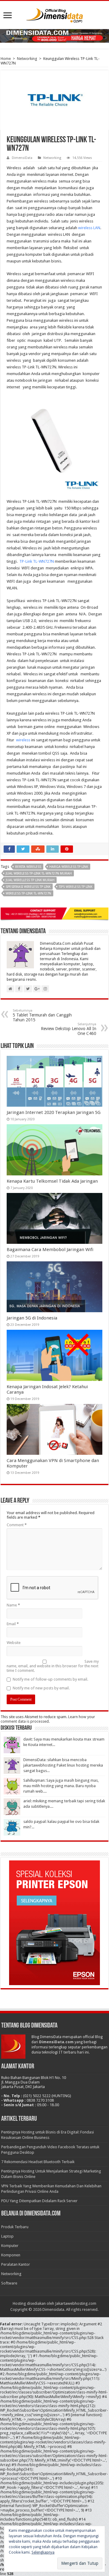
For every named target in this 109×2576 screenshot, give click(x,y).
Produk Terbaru (15, 2227)
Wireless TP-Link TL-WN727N (28, 893)
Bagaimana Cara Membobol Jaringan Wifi (50, 1250)
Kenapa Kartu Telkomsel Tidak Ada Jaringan (52, 1181)
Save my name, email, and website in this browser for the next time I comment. (53, 1666)
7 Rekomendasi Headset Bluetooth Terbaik (38, 2162)
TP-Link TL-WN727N (36, 561)
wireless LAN (89, 228)
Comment (17, 1525)
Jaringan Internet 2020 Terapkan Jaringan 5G (54, 1112)
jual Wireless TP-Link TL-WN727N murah (39, 873)
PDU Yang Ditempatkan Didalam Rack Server (39, 2201)
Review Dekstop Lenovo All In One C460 (69, 1029)
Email (13, 1624)
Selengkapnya (43, 2552)
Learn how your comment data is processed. (48, 1719)
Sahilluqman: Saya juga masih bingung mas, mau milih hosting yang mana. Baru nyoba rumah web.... (61, 1786)
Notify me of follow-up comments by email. (50, 1679)
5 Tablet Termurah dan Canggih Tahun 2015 (42, 1015)
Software (9, 2283)
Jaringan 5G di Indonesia (32, 1318)
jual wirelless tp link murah (30, 880)
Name (13, 1605)
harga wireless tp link (69, 867)
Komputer (10, 2246)
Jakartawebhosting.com (76, 2303)
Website (14, 1643)
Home (6, 59)
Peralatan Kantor (16, 2264)
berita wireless (28, 867)
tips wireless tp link (76, 887)
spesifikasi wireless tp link (28, 887)
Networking (27, 59)
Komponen (11, 2255)
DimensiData (22, 158)
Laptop (7, 2236)
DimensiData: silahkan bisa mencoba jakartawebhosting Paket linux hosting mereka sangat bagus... (63, 1765)
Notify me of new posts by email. (41, 1688)
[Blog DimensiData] (54, 14)
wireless (23, 740)
